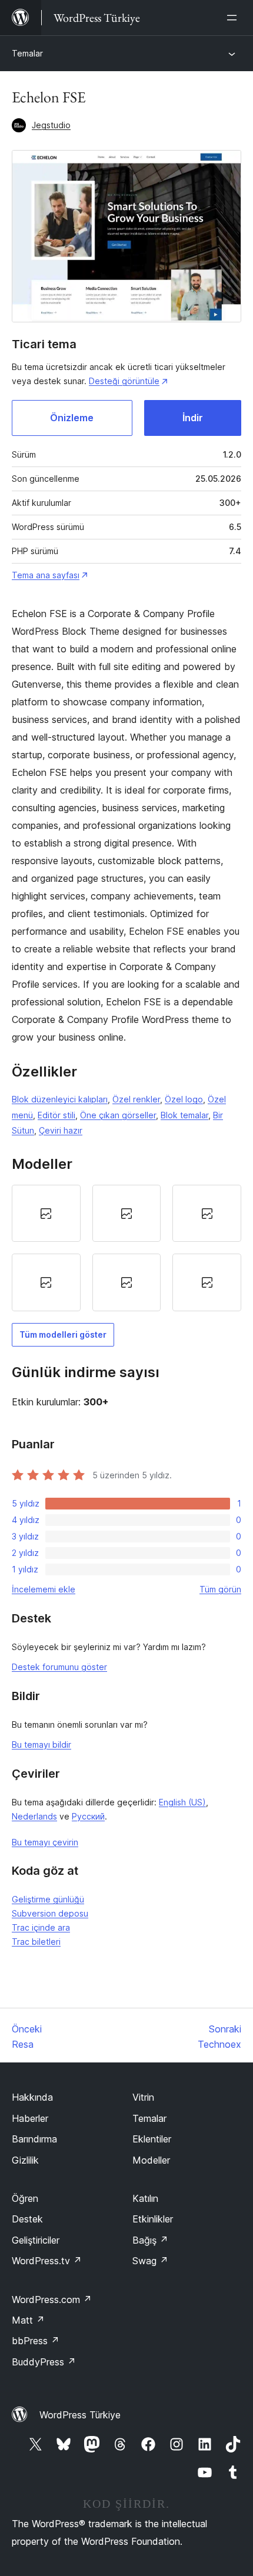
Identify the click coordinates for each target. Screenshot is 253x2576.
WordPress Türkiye (80, 2415)
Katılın (145, 2198)
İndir (193, 418)
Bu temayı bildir (41, 1744)
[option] (46, 1214)
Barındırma (34, 2139)
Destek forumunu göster (59, 1667)
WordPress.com (52, 2300)
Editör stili (56, 1115)
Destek (27, 2219)
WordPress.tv (47, 2261)
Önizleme (72, 418)
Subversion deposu (50, 1913)
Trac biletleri (36, 1942)
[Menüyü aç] (234, 18)
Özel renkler (136, 1099)
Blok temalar (184, 1115)
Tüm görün (220, 1589)
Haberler (30, 2118)
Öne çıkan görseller (118, 1115)
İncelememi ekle (44, 1589)
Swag (150, 2261)
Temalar (27, 53)
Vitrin (143, 2097)
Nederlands (34, 1816)
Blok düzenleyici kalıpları (60, 1099)
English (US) (182, 1802)
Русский (88, 1816)
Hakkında (32, 2097)
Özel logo (184, 1099)
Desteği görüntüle (124, 381)
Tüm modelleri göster (63, 1334)
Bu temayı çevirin (45, 1842)
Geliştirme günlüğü (48, 1899)
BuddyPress (44, 2362)
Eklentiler (152, 2139)
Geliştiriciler (36, 2240)
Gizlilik (25, 2160)
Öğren (25, 2198)
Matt (28, 2320)
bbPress (36, 2341)
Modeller (151, 2160)
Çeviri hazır (61, 1130)
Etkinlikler (153, 2219)
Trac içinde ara (41, 1927)
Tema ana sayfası (46, 575)
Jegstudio (51, 125)
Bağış (150, 2240)
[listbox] (126, 1248)
